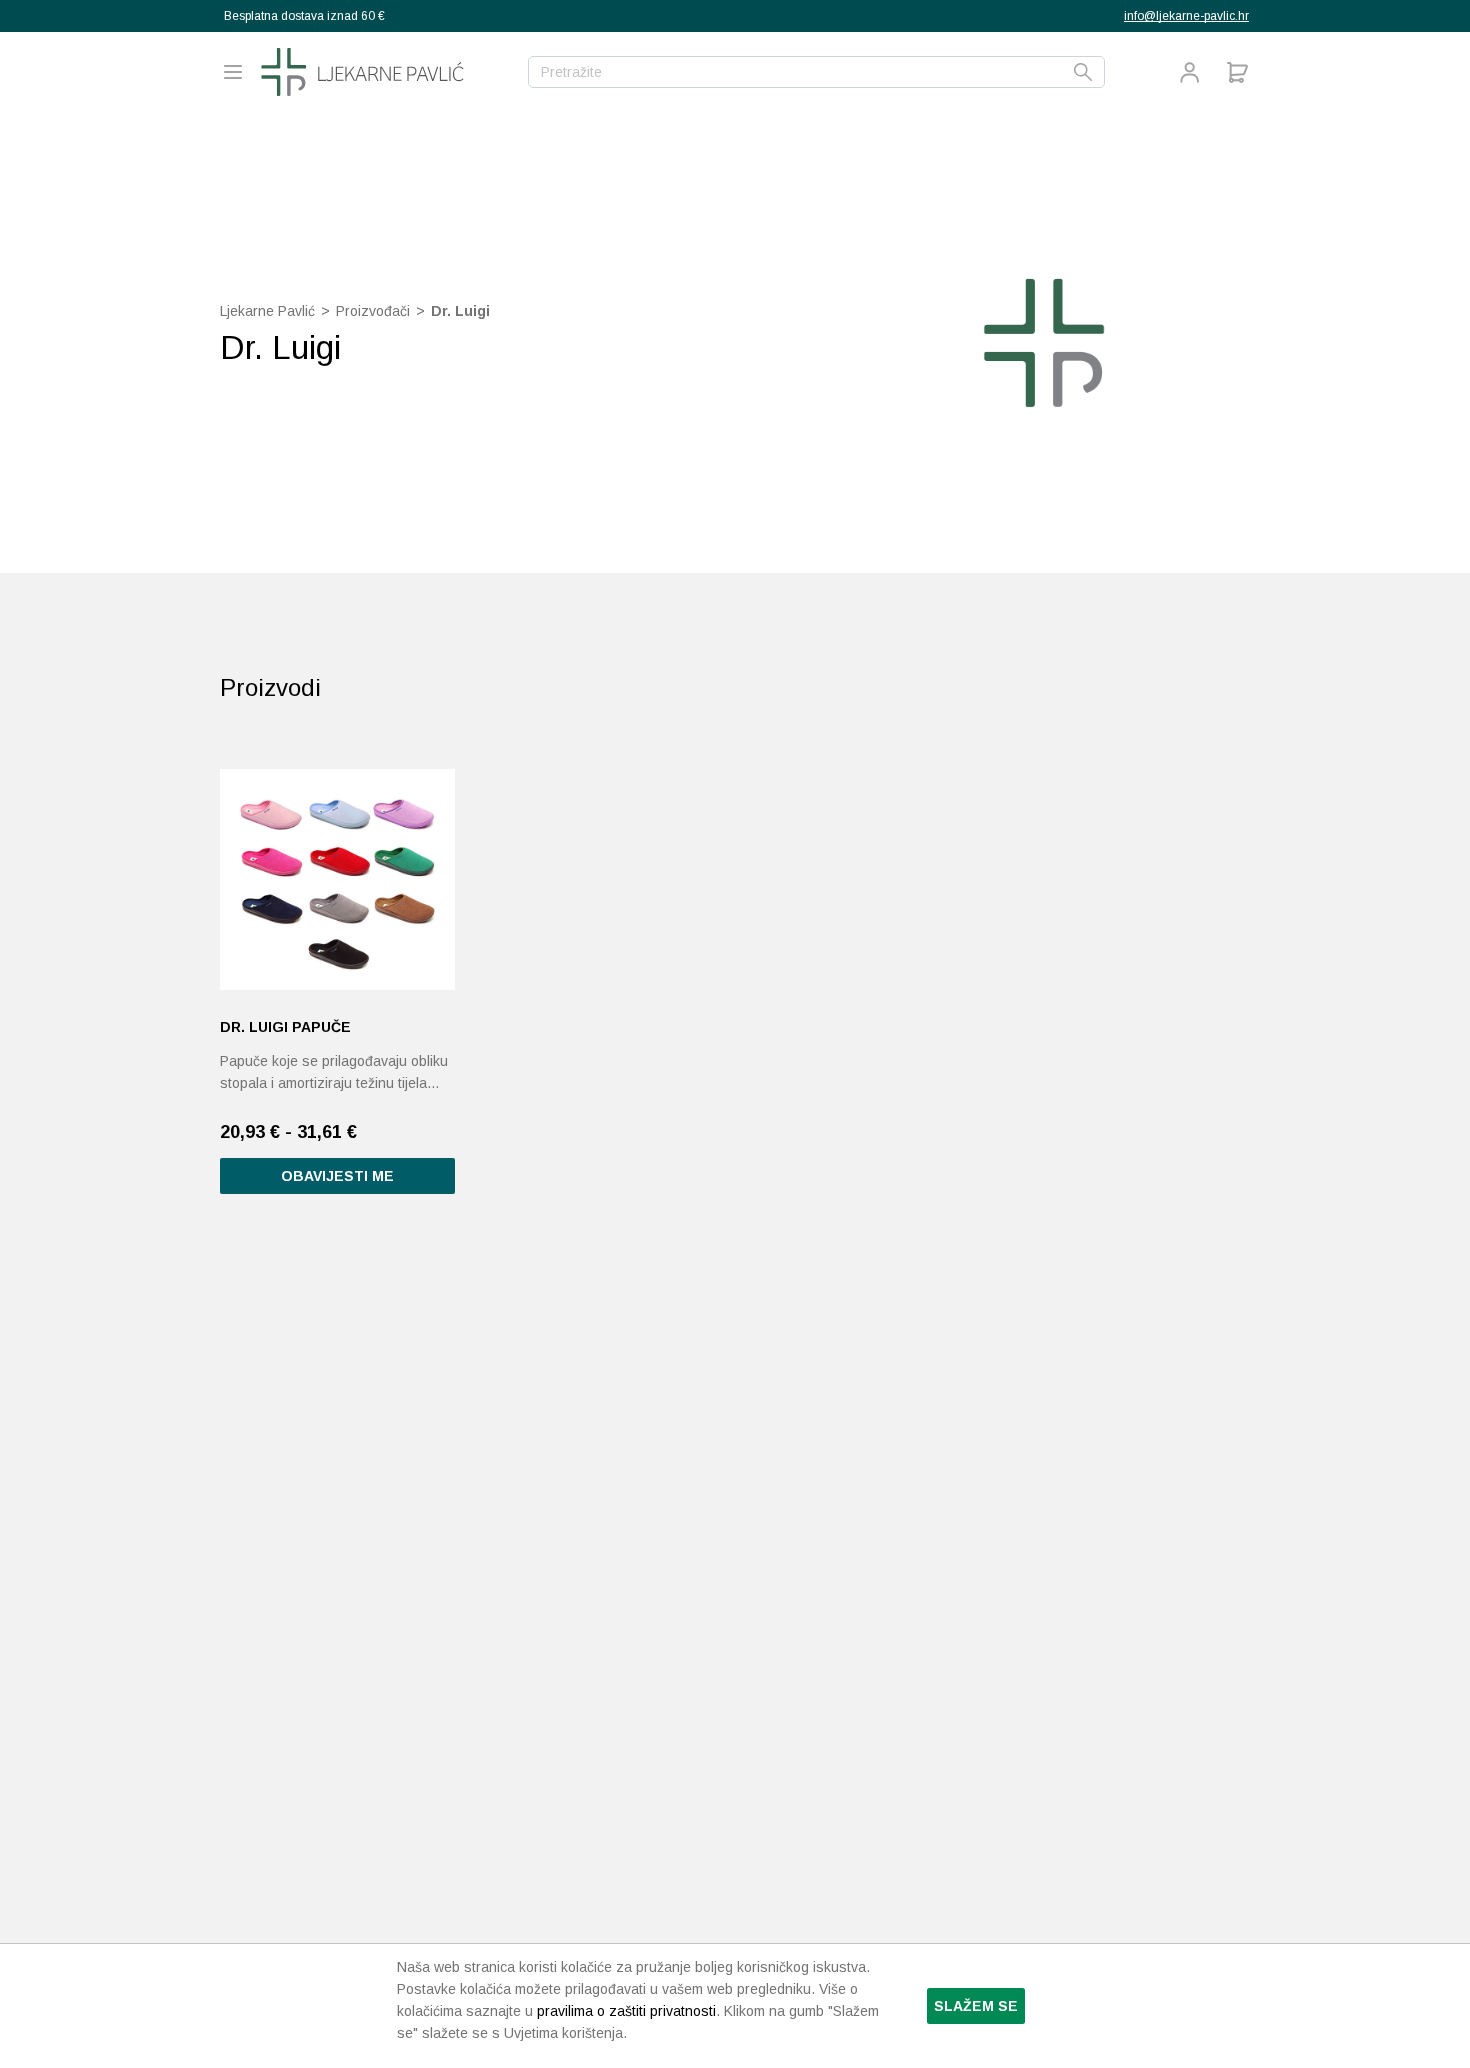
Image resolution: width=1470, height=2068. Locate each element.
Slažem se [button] (976, 2006)
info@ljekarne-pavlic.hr (1186, 16)
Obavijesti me (337, 1176)
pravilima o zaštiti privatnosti (626, 2011)
